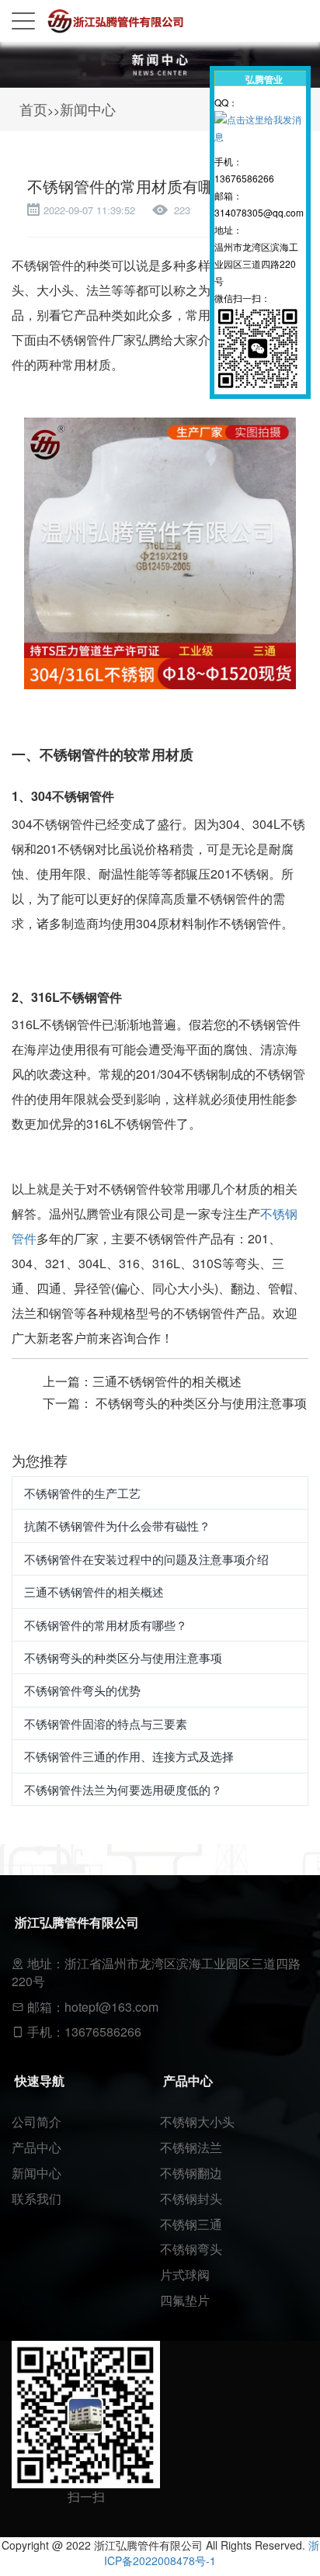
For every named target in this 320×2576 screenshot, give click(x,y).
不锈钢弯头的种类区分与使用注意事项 (201, 1403)
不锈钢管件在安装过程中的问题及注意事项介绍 (146, 1559)
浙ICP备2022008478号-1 (212, 2553)
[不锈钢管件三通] (160, 551)
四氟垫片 (185, 2300)
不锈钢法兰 (191, 2147)
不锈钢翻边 (191, 2173)
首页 (33, 109)
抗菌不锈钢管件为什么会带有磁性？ (117, 1525)
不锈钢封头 (191, 2198)
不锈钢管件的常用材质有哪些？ (106, 1625)
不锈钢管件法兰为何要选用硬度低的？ (123, 1789)
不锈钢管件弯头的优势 (82, 1690)
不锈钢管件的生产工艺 (82, 1493)
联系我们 (37, 2198)
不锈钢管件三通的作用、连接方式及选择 (129, 1756)
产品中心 (37, 2147)
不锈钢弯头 (191, 2249)
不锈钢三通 (191, 2224)
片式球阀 (185, 2274)
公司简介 (37, 2122)
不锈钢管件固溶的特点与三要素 (106, 1723)
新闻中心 (88, 109)
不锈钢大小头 (197, 2122)
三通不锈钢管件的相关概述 (167, 1381)
